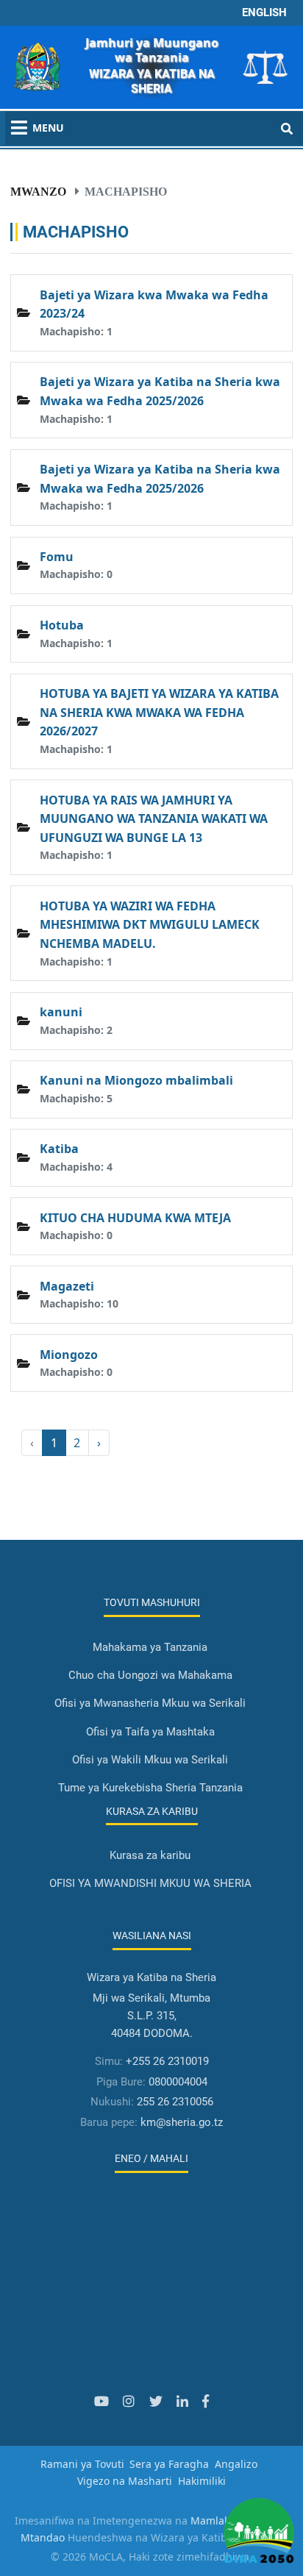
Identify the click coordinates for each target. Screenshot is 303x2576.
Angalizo (236, 2464)
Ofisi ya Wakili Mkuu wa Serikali (150, 1760)
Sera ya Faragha (169, 2464)
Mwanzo (38, 191)
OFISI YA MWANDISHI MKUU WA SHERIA (150, 1883)
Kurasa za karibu (150, 1855)
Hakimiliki (202, 2481)
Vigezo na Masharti (125, 2481)
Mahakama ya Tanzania (150, 1647)
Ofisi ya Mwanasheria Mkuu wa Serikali (150, 1703)
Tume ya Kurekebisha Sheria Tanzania (150, 1788)
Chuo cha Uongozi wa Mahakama (150, 1675)
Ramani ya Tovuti (82, 2464)
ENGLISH (264, 13)
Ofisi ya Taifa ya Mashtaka (150, 1732)
